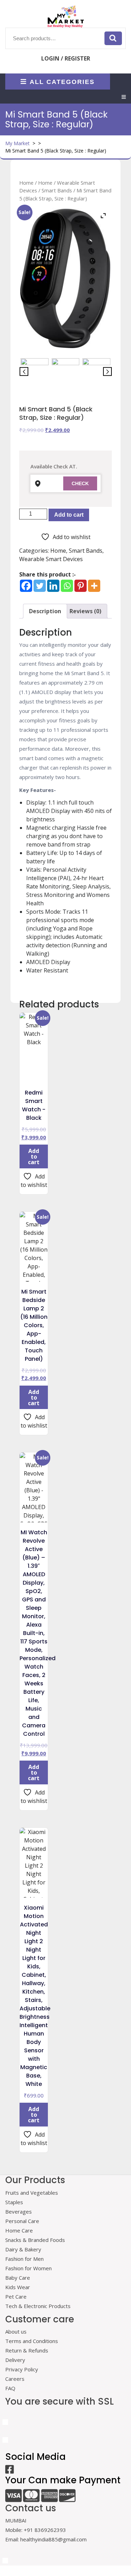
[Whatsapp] (67, 586)
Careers (15, 2379)
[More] (94, 586)
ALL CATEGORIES (62, 82)
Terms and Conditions (32, 2341)
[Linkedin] (53, 586)
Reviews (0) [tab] (85, 611)
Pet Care (16, 2297)
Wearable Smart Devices (51, 559)
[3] (96, 372)
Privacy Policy (22, 2369)
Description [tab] (45, 611)
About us (16, 2331)
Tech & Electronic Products (38, 2306)
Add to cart (69, 515)
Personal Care (22, 2221)
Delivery (15, 2360)
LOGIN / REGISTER (66, 58)
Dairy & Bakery (23, 2249)
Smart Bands (57, 190)
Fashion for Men (24, 2259)
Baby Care (18, 2278)
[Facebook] (26, 586)
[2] (66, 372)
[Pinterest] (81, 586)
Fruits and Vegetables (32, 2193)
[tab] (124, 97)
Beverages (19, 2211)
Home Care (19, 2230)
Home (26, 183)
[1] (35, 372)
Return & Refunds (27, 2350)
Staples (14, 2202)
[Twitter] (40, 586)
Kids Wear (18, 2287)
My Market (17, 143)
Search (113, 38)
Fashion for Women (28, 2268)
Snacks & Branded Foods (35, 2240)
